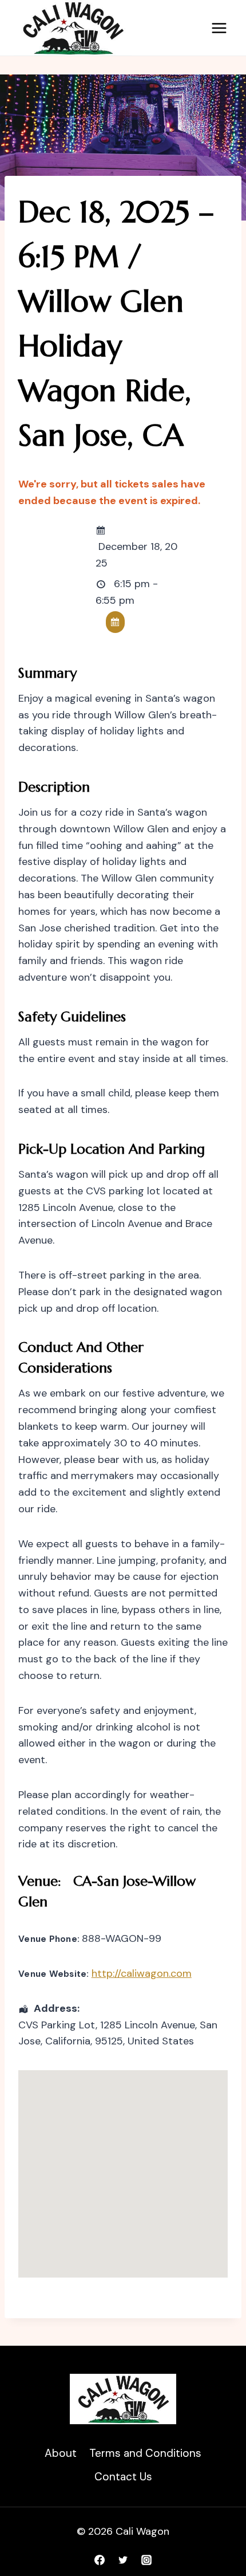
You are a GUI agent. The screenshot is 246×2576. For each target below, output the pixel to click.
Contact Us (123, 2477)
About (61, 2453)
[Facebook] (100, 2560)
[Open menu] (219, 28)
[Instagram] (146, 2560)
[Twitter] (123, 2560)
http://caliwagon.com (142, 1973)
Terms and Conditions (145, 2453)
